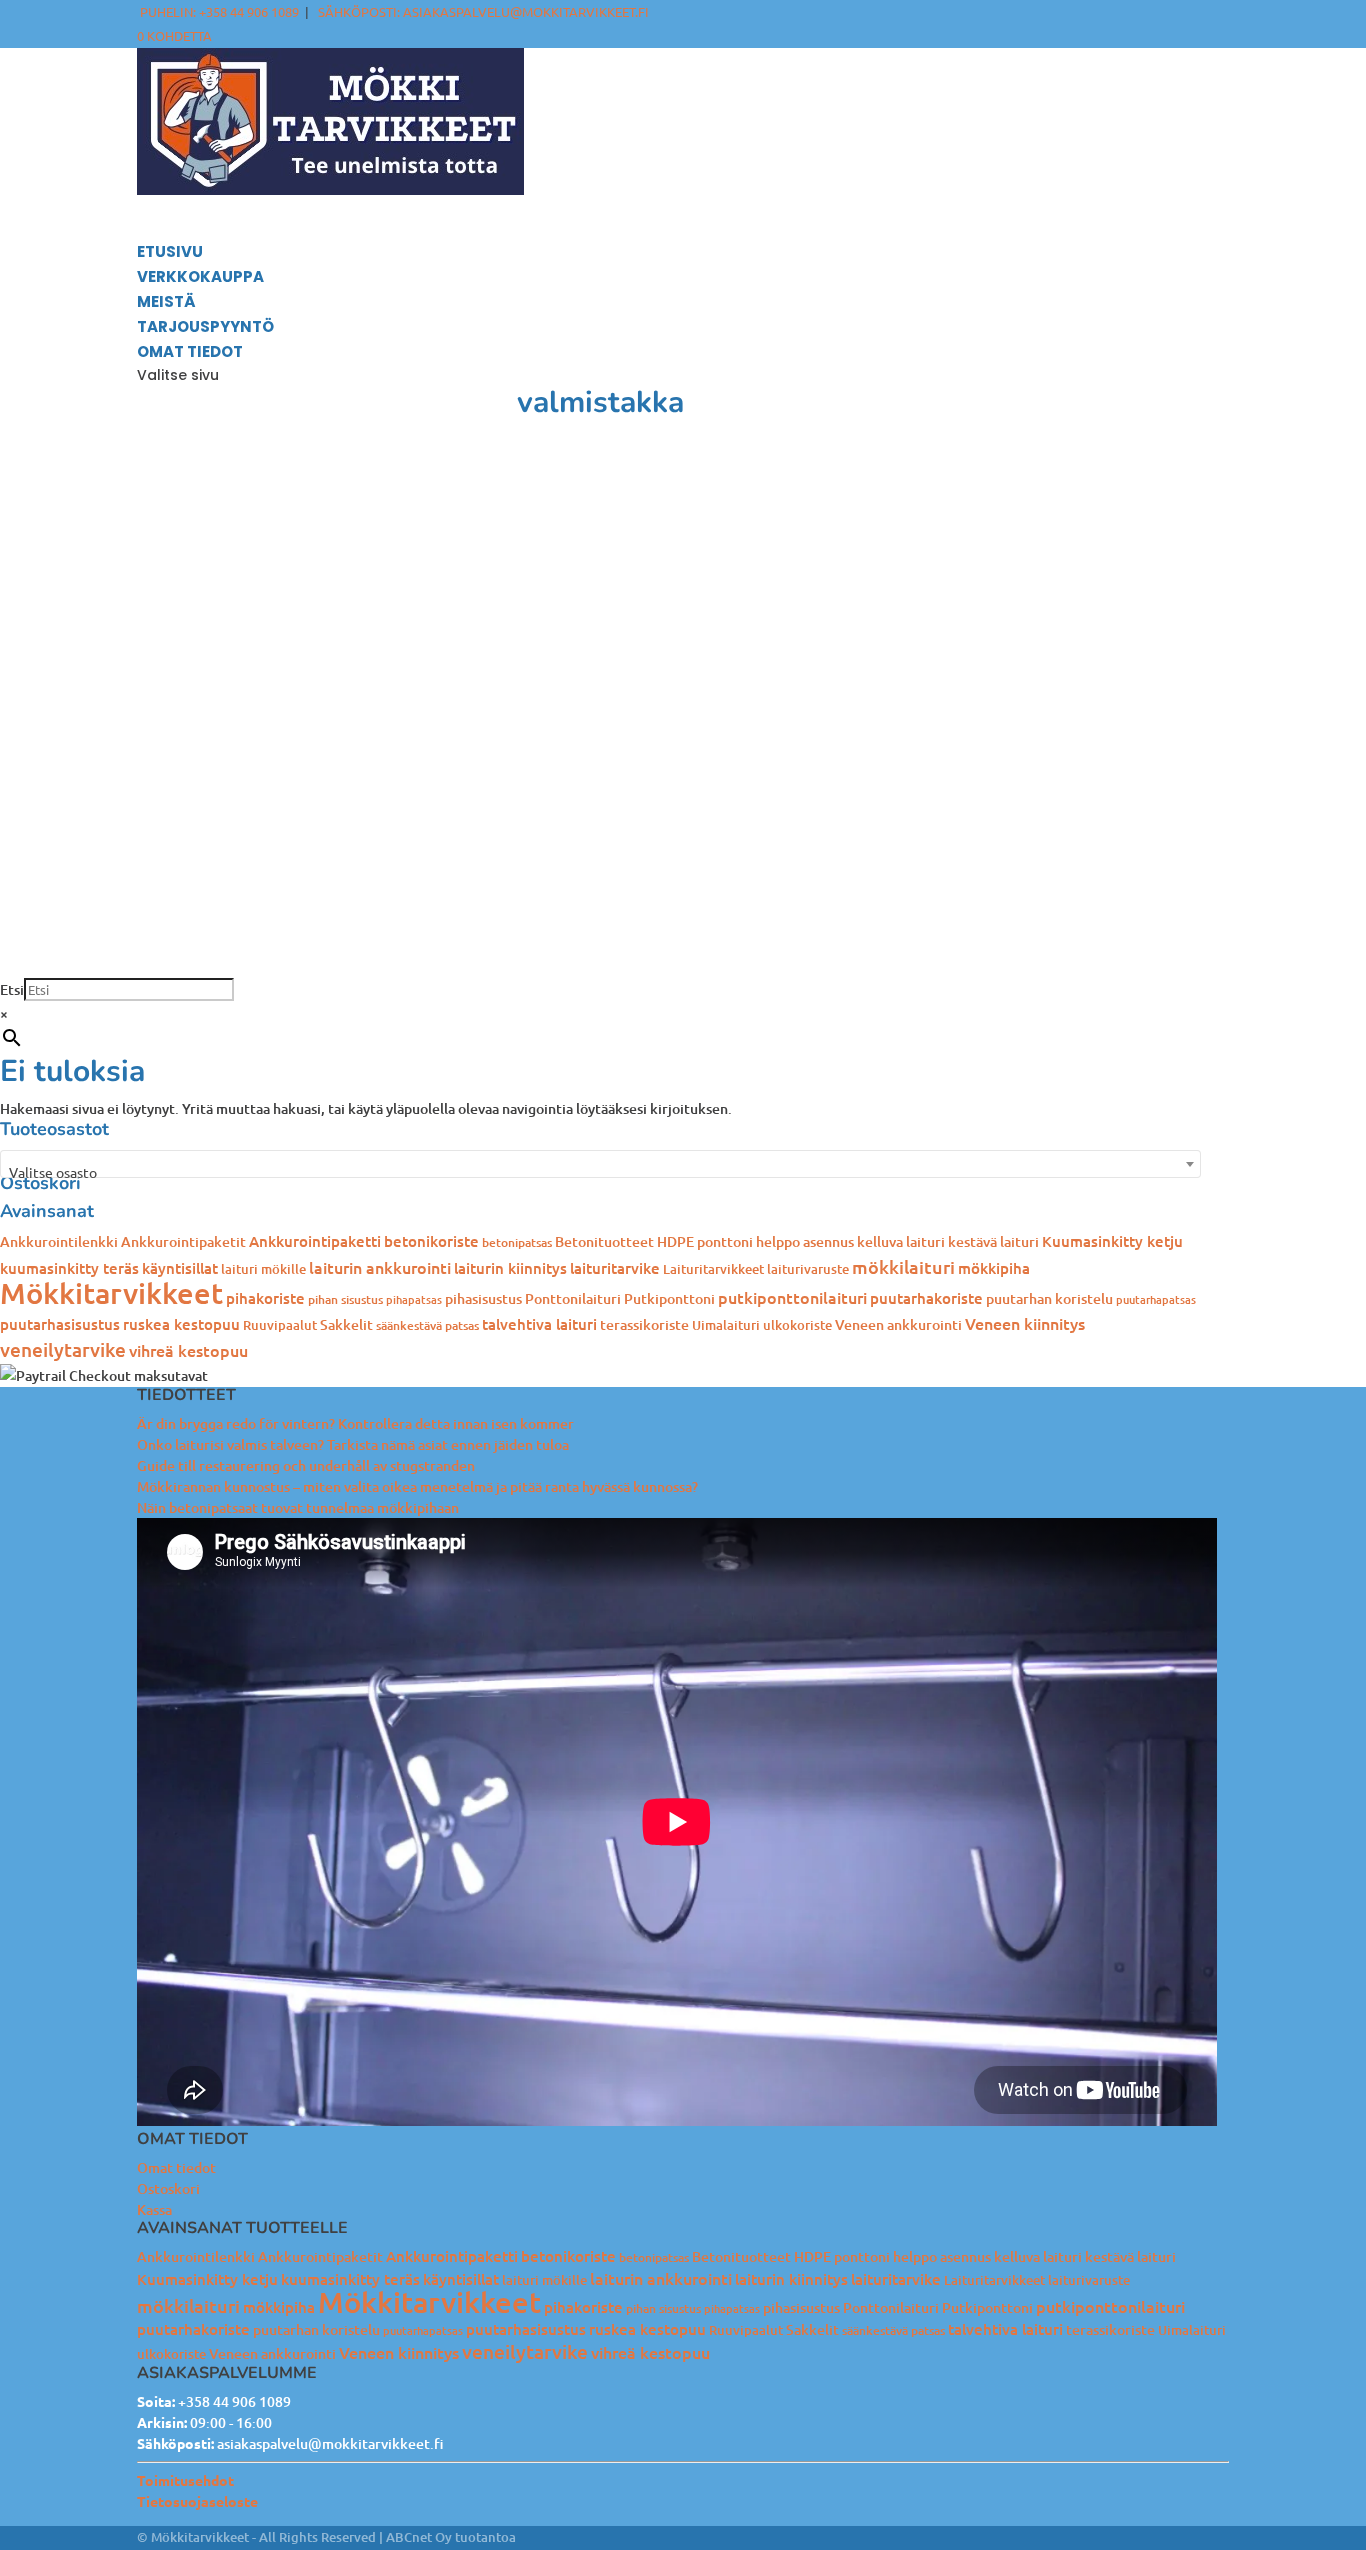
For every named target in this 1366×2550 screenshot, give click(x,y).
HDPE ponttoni (705, 1241)
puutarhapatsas (1156, 1299)
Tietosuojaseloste (197, 2501)
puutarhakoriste (926, 1298)
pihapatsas (414, 1299)
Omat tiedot (176, 2167)
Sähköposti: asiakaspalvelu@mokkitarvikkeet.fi (483, 11)
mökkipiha (994, 1268)
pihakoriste (265, 1298)
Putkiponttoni (669, 1298)
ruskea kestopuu (181, 1324)
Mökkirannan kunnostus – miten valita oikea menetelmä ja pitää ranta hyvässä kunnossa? (417, 1486)
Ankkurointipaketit (183, 1241)
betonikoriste (431, 1241)
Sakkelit (346, 1324)
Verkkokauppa (200, 276)
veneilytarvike (63, 1349)
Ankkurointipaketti (315, 1241)
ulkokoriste (797, 1325)
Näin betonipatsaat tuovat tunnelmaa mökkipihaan (298, 1507)
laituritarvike (615, 1268)
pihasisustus (483, 1298)
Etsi (12, 989)
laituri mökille (263, 1269)
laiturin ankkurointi (380, 1267)
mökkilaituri (903, 1266)
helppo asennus (805, 1241)
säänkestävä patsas (427, 1325)
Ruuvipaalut (280, 1325)
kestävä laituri (993, 1241)
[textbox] (600, 1172)
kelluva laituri (901, 1241)
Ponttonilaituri (573, 1298)
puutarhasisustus (60, 1324)
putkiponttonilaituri (792, 1297)
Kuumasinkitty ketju (1112, 1241)
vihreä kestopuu (188, 1350)
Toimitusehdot (185, 2480)
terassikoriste (644, 1324)
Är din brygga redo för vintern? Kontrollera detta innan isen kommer (355, 1423)
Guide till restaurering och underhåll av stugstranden (306, 1465)
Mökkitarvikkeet (111, 1292)
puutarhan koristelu (1049, 1298)
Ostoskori (168, 2188)
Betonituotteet (604, 1241)
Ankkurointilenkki (59, 1241)
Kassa (154, 2209)
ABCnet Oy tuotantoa (451, 2537)
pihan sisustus (345, 1299)
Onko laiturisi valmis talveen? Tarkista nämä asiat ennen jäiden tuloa (353, 1444)
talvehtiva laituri (539, 1324)
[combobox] (600, 1164)
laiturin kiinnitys (510, 1268)
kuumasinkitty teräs (69, 1268)
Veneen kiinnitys (1025, 1323)
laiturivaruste (808, 1269)
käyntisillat (180, 1268)
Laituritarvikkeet (713, 1269)
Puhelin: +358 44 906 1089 (219, 11)
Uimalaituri (726, 1325)
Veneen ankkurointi (898, 1324)
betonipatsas (517, 1242)
